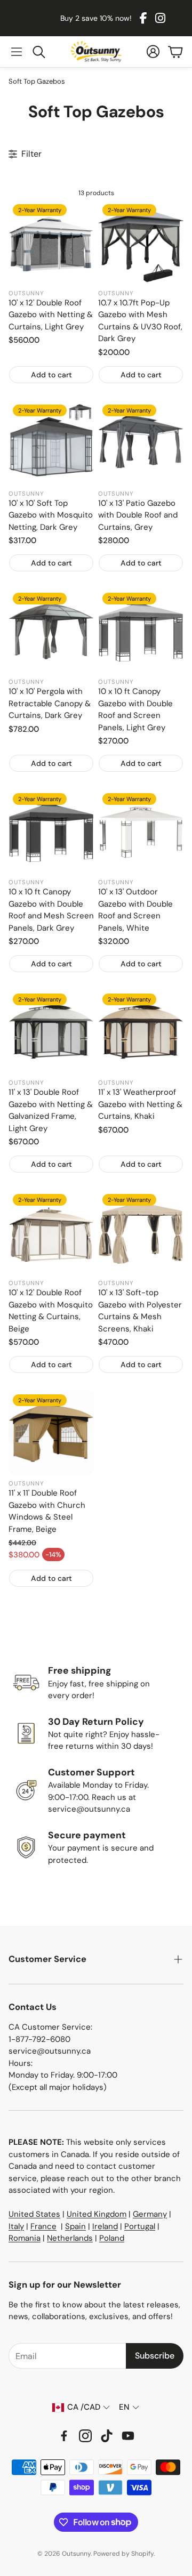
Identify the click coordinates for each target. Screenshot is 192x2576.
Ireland (105, 2226)
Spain (75, 2226)
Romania (25, 2238)
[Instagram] (160, 18)
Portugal (140, 2226)
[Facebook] (143, 18)
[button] (17, 52)
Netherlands (70, 2238)
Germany (150, 2214)
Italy (16, 2226)
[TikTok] (107, 2436)
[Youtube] (128, 2436)
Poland (112, 2238)
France (43, 2226)
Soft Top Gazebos (37, 81)
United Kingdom (97, 2214)
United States (34, 2214)
